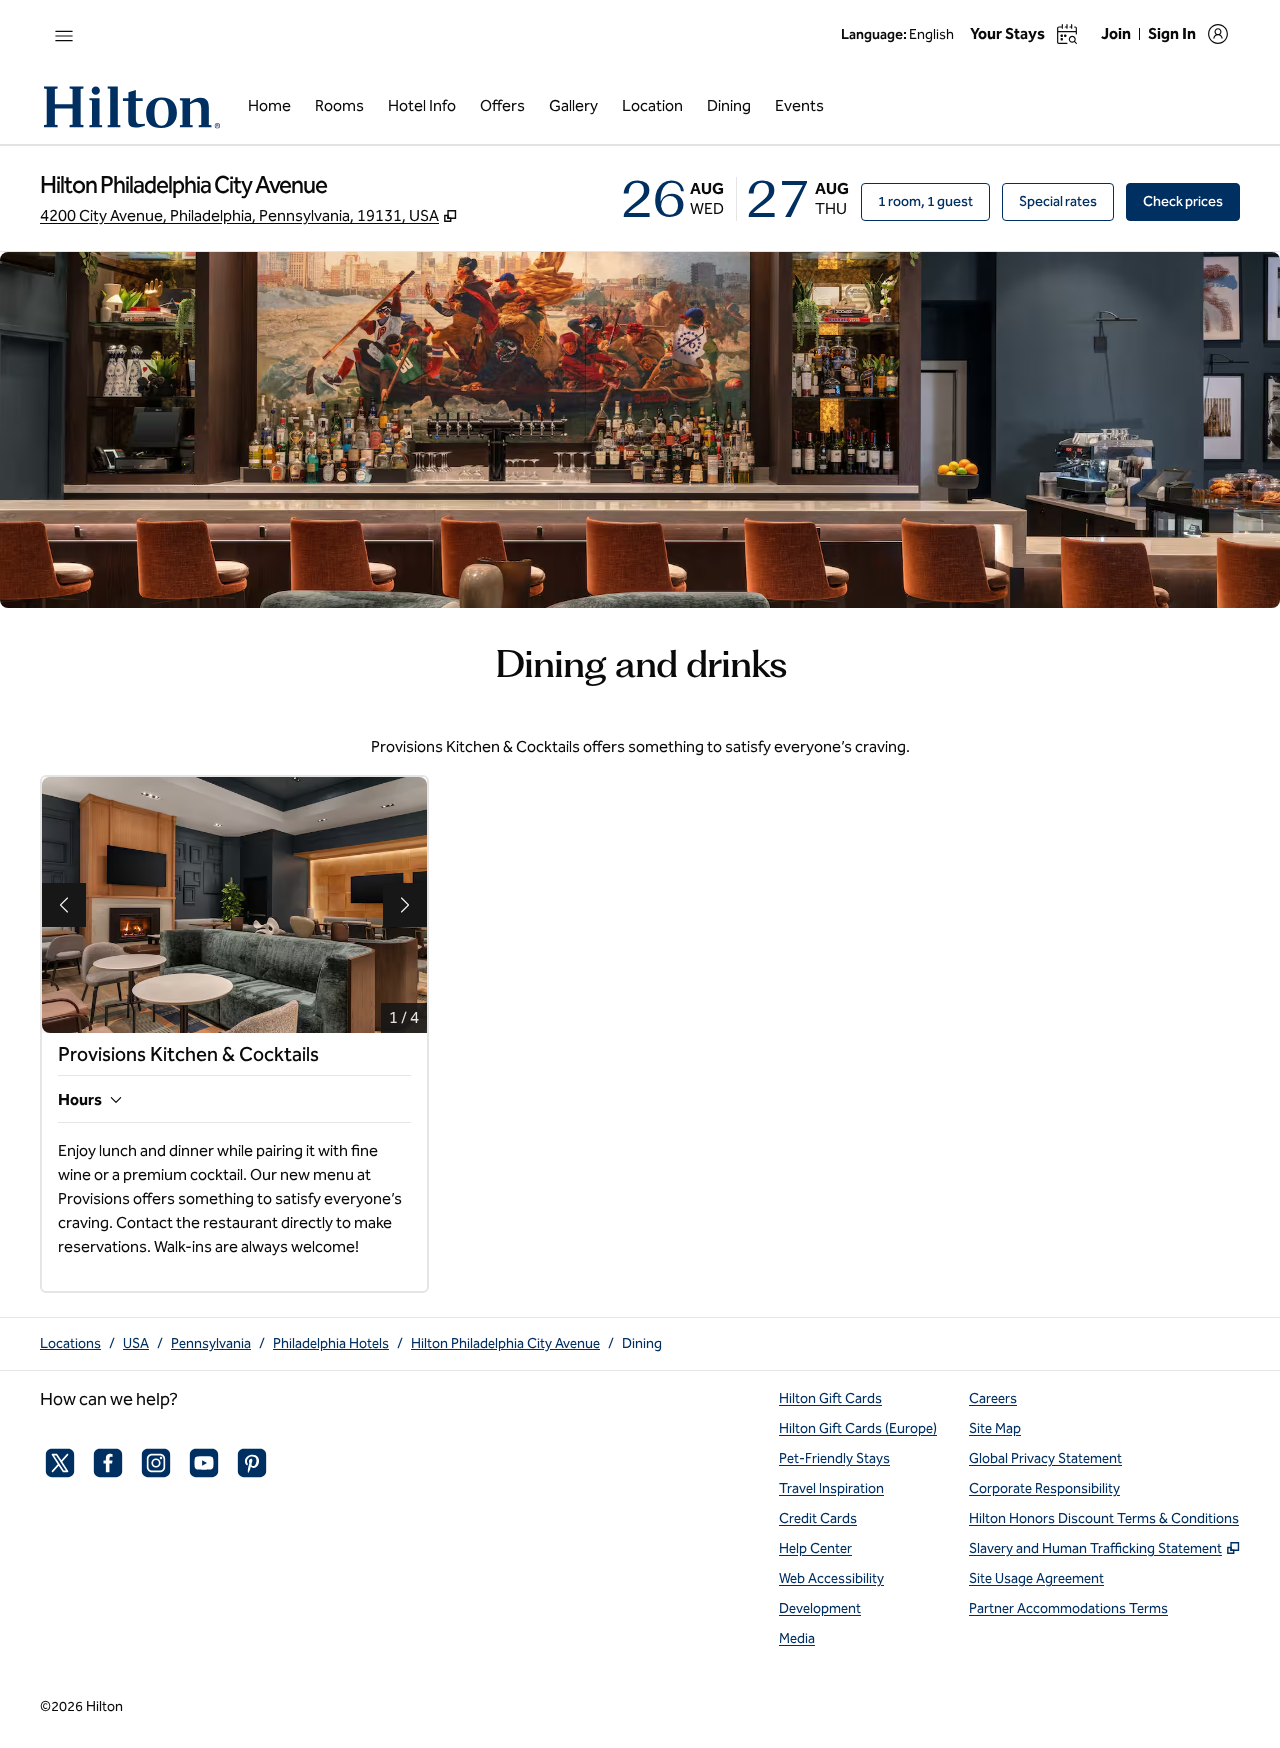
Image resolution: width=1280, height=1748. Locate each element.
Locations (70, 1343)
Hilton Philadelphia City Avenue (505, 1343)
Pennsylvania (211, 1343)
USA (136, 1343)
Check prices (1191, 201)
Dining (642, 1343)
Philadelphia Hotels (331, 1343)
